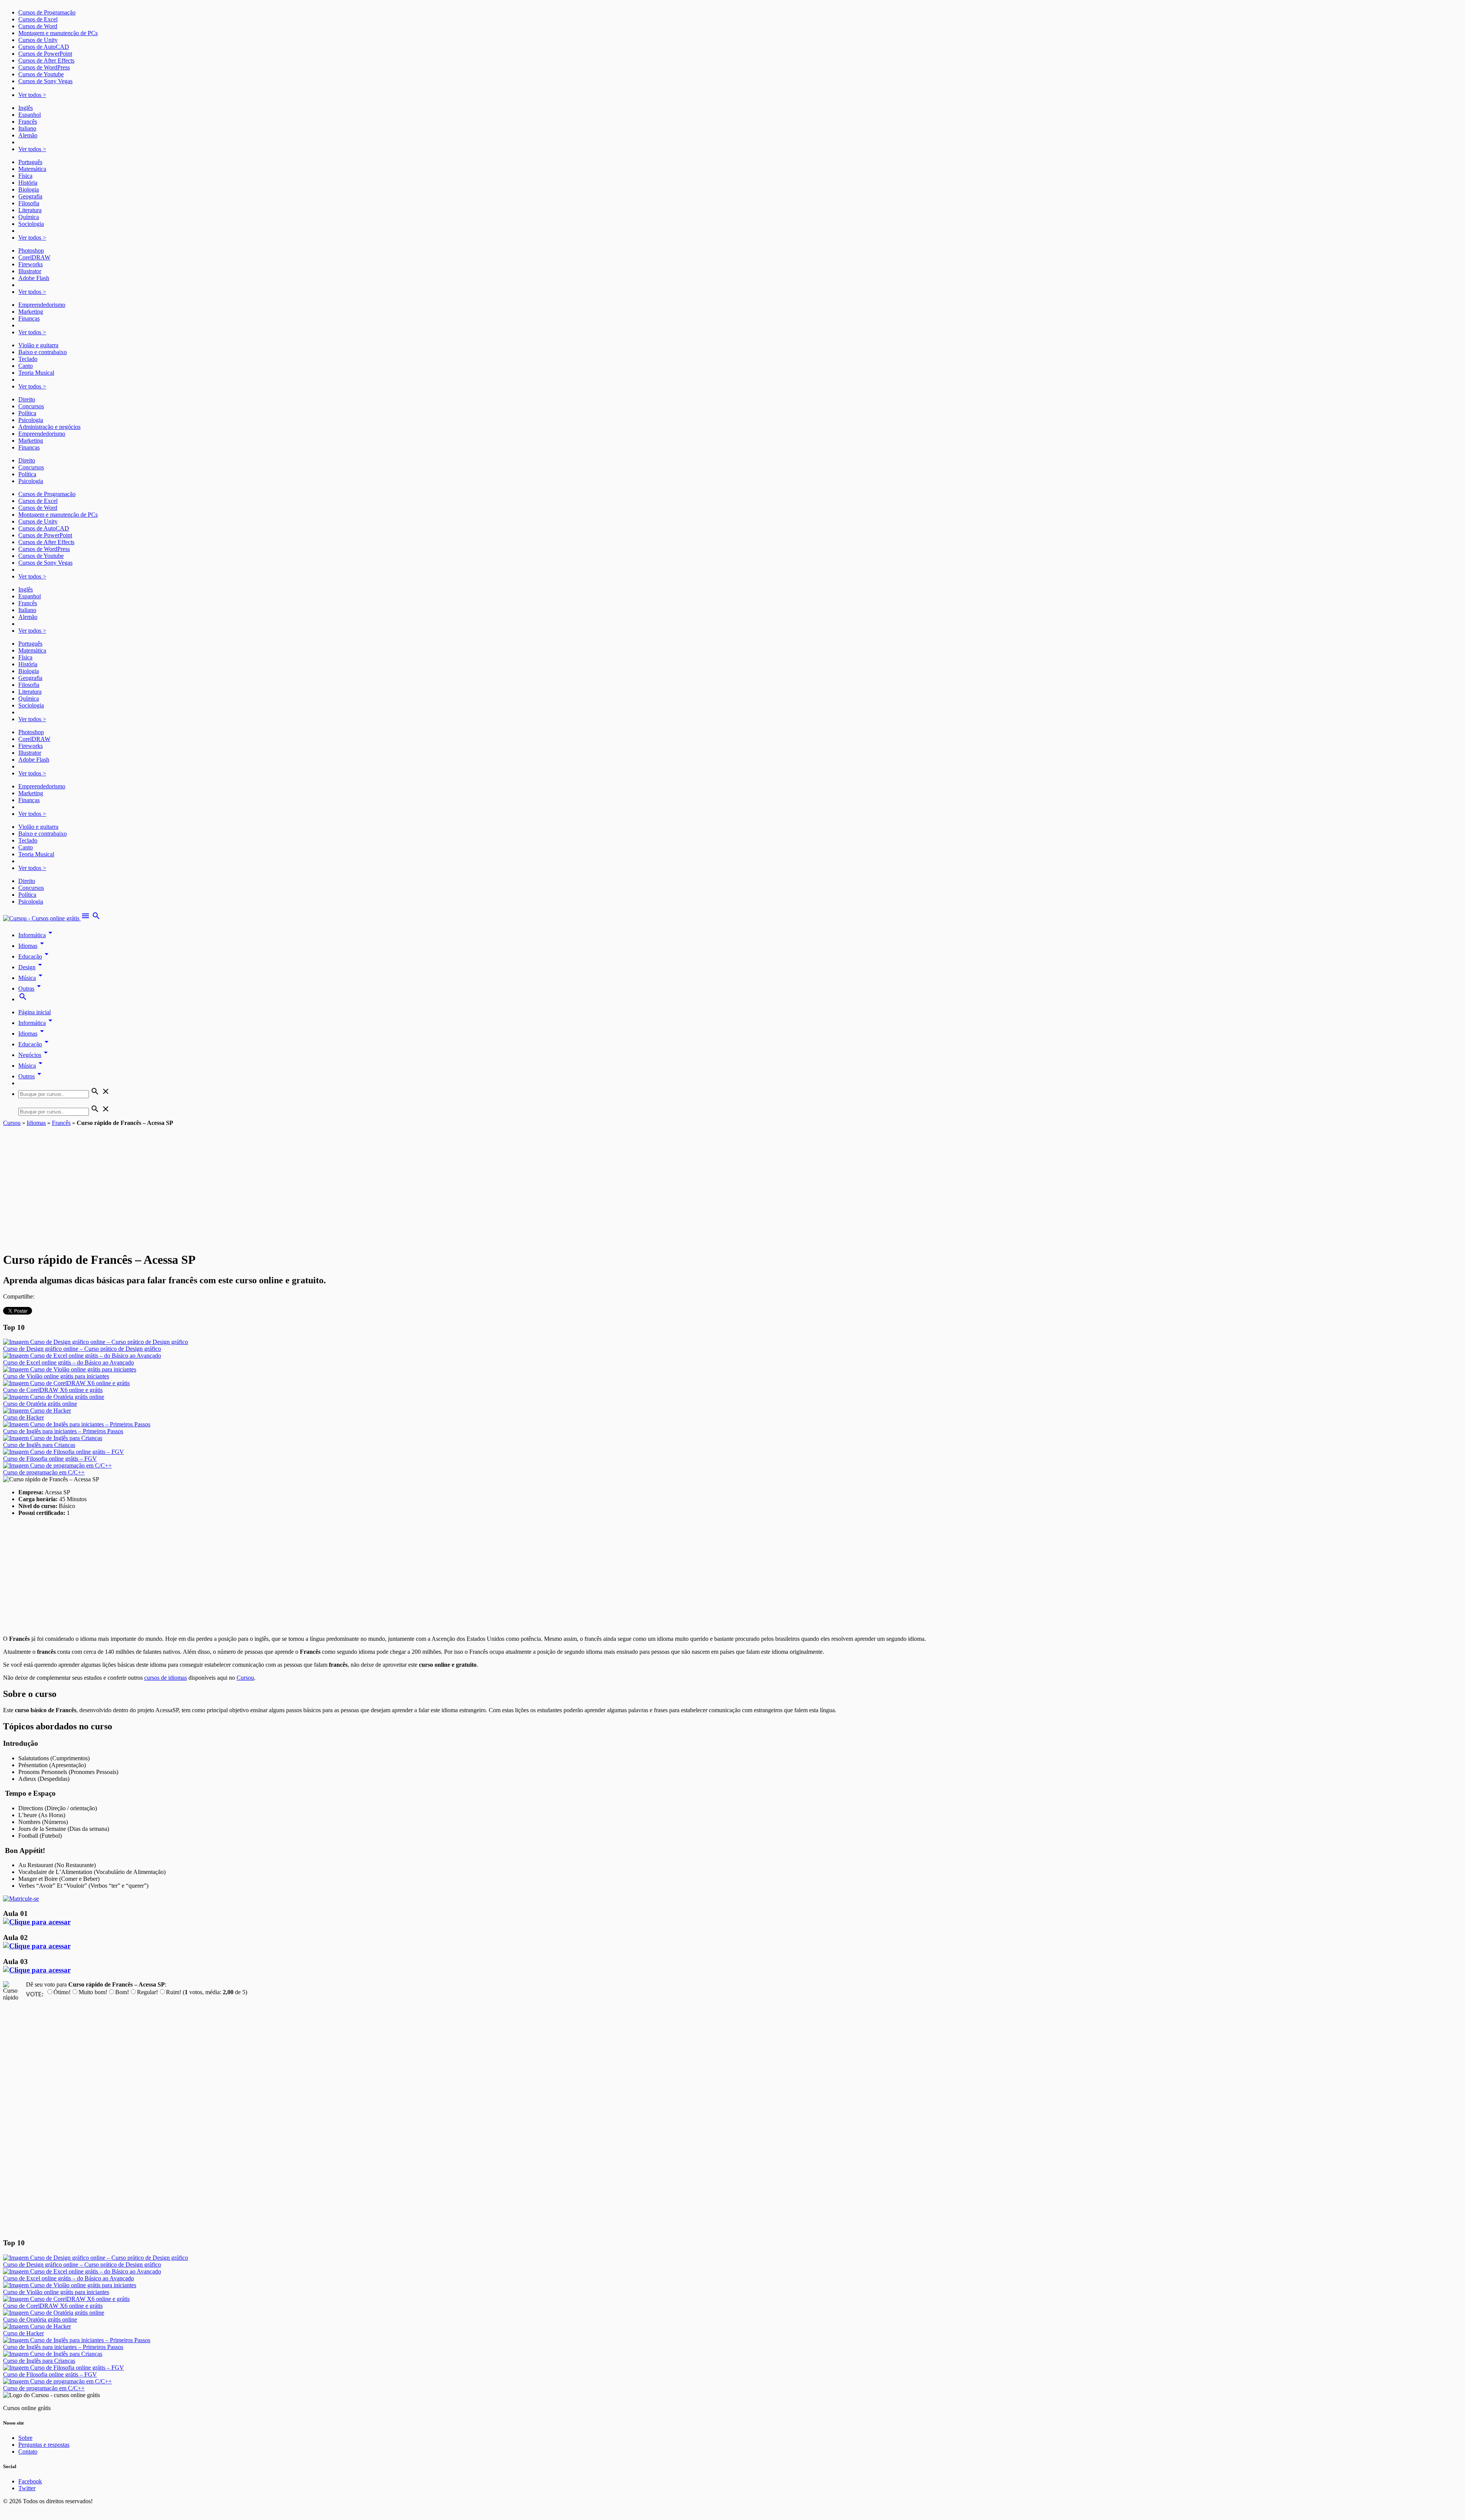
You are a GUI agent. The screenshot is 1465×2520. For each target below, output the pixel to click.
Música (32, 978)
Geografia (30, 196)
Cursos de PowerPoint (45, 54)
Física (25, 176)
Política (27, 413)
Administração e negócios (49, 427)
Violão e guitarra (38, 345)
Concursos (31, 406)
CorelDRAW (34, 257)
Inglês (26, 108)
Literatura (30, 210)
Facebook (30, 2481)
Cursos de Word (38, 26)
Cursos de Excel (38, 19)
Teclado (28, 359)
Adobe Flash (34, 278)
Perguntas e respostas (44, 2445)
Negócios (34, 1055)
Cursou (12, 1123)
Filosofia (29, 203)
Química (29, 217)
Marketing (31, 312)
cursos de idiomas (166, 1678)
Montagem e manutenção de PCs (58, 33)
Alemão (28, 135)
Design (31, 967)
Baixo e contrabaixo (43, 352)
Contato (28, 2452)
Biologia (29, 189)
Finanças (29, 318)
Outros (31, 1076)
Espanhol (30, 115)
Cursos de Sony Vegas (45, 81)
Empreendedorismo (42, 305)
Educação (35, 956)
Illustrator (30, 271)
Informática (37, 935)
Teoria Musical (36, 373)
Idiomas (32, 946)
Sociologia (31, 224)
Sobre (25, 2438)
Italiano (27, 128)
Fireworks (31, 264)
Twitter (27, 2488)
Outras (31, 989)
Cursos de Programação (47, 12)
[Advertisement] (732, 1184)
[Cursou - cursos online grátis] (42, 918)
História (28, 183)
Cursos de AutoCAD (44, 47)
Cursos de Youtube (41, 74)
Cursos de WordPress (44, 67)
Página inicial (35, 1012)
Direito (27, 399)
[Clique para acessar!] (37, 1922)
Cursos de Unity (38, 40)
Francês (28, 122)
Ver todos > (32, 95)
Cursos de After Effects (46, 60)
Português (30, 162)
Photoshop (31, 251)
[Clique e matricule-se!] (21, 1899)
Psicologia (31, 420)
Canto (26, 366)
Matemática (32, 169)
